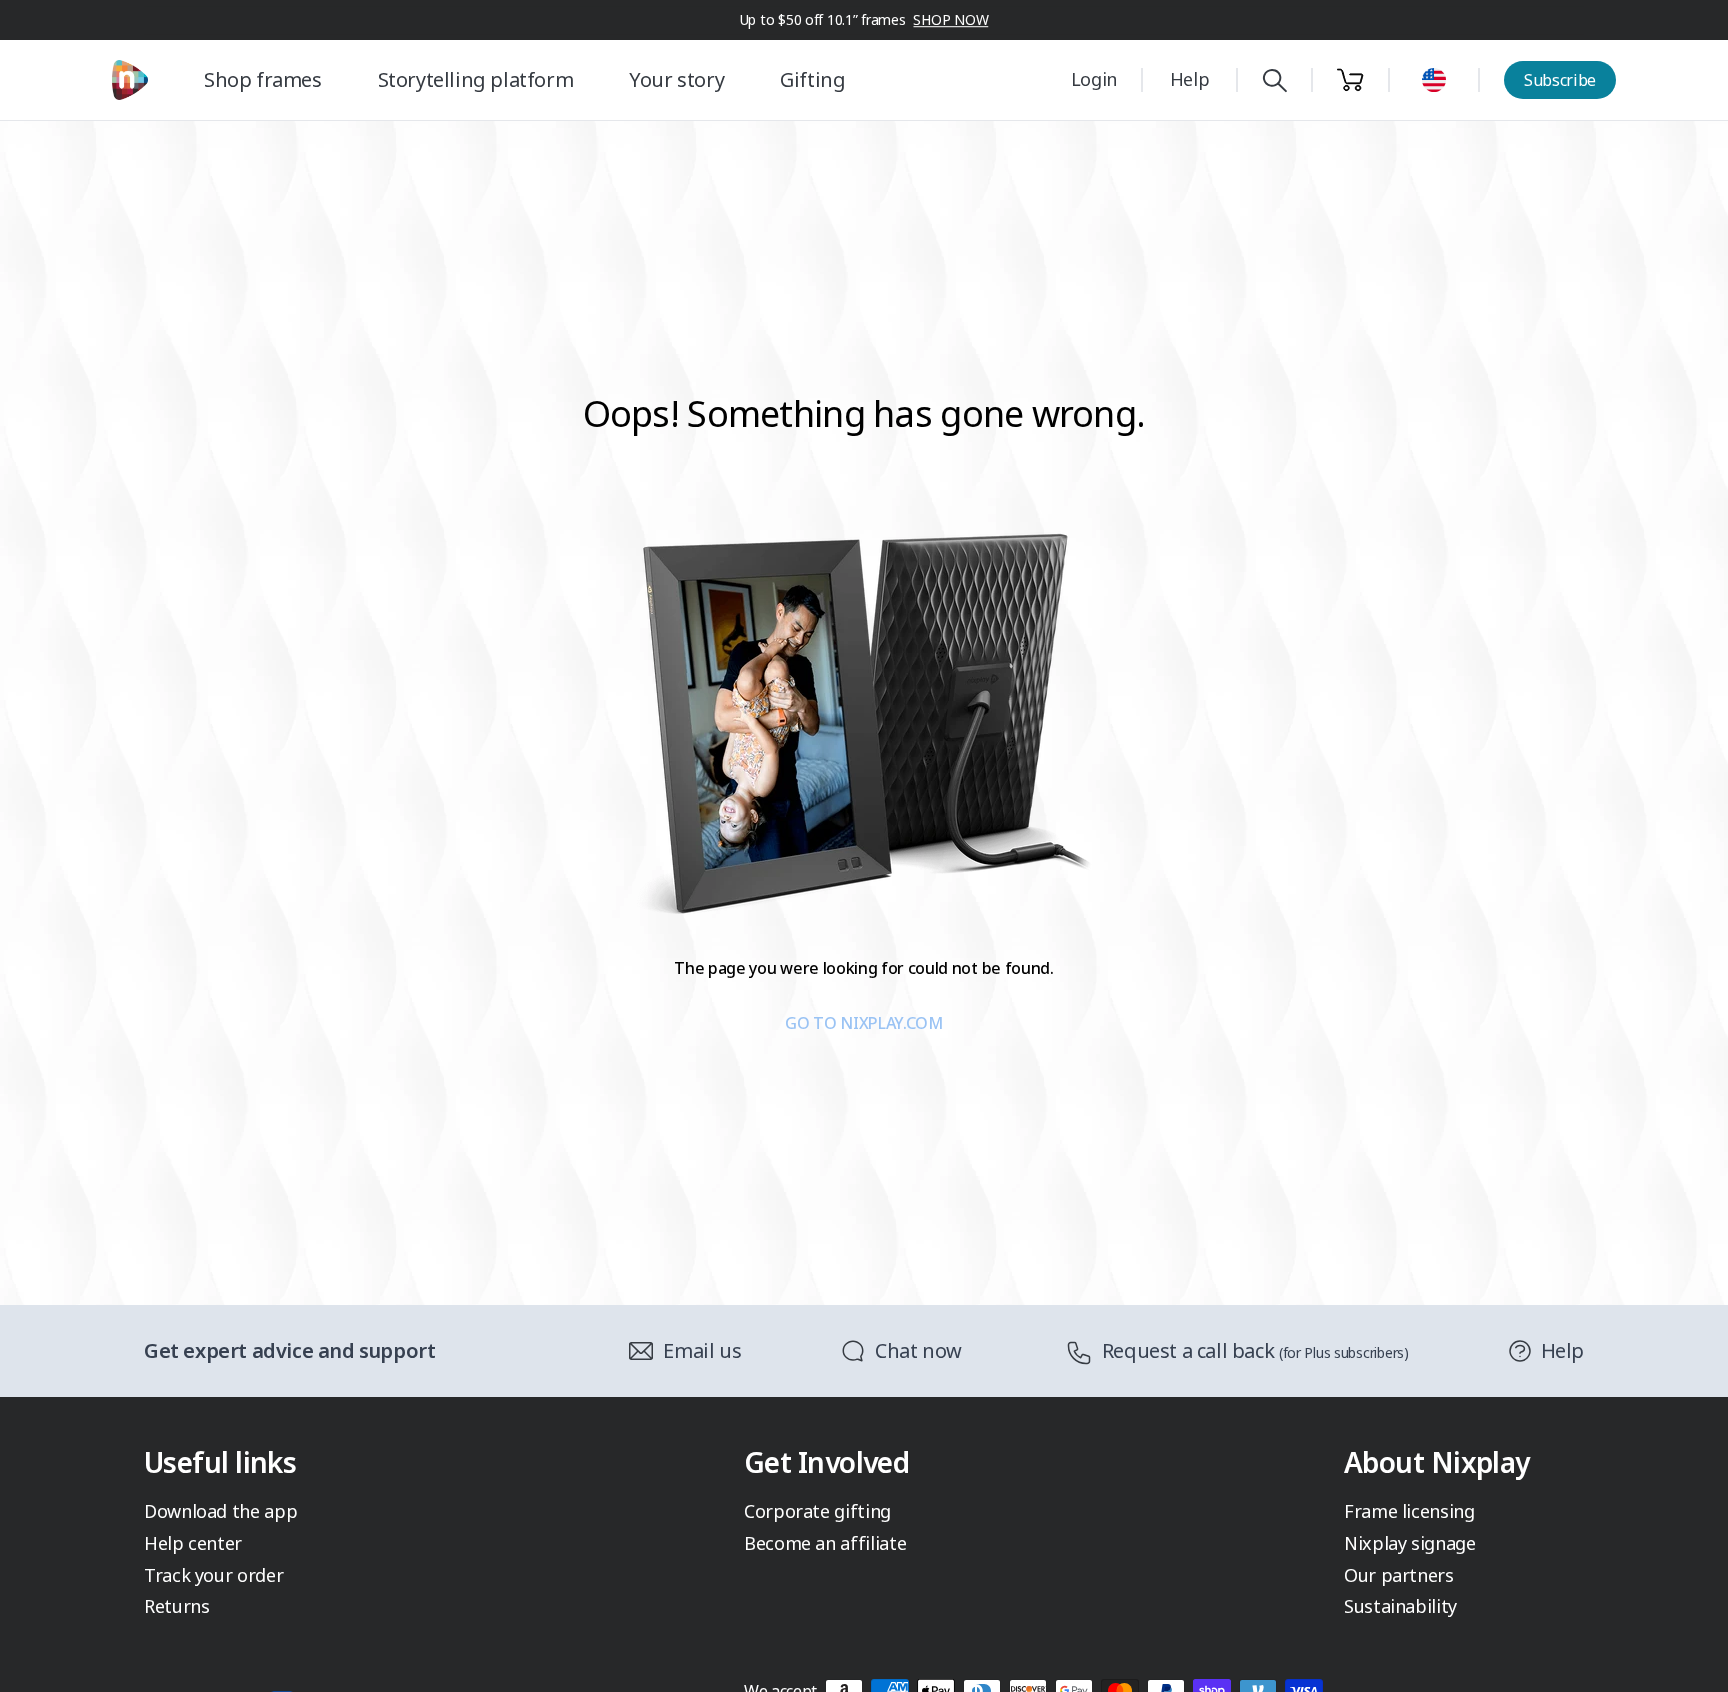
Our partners (1399, 1575)
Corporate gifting (817, 1511)
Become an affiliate (825, 1543)
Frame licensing (1409, 1511)
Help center (193, 1543)
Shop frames (263, 79)
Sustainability (1400, 1606)
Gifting (812, 79)
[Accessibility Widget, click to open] (1689, 1659)
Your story (676, 79)
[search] (1274, 80)
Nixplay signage (1410, 1543)
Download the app (220, 1511)
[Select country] (1434, 80)
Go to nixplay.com (864, 1023)
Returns (176, 1606)
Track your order (213, 1575)
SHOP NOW (950, 19)
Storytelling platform (476, 79)
